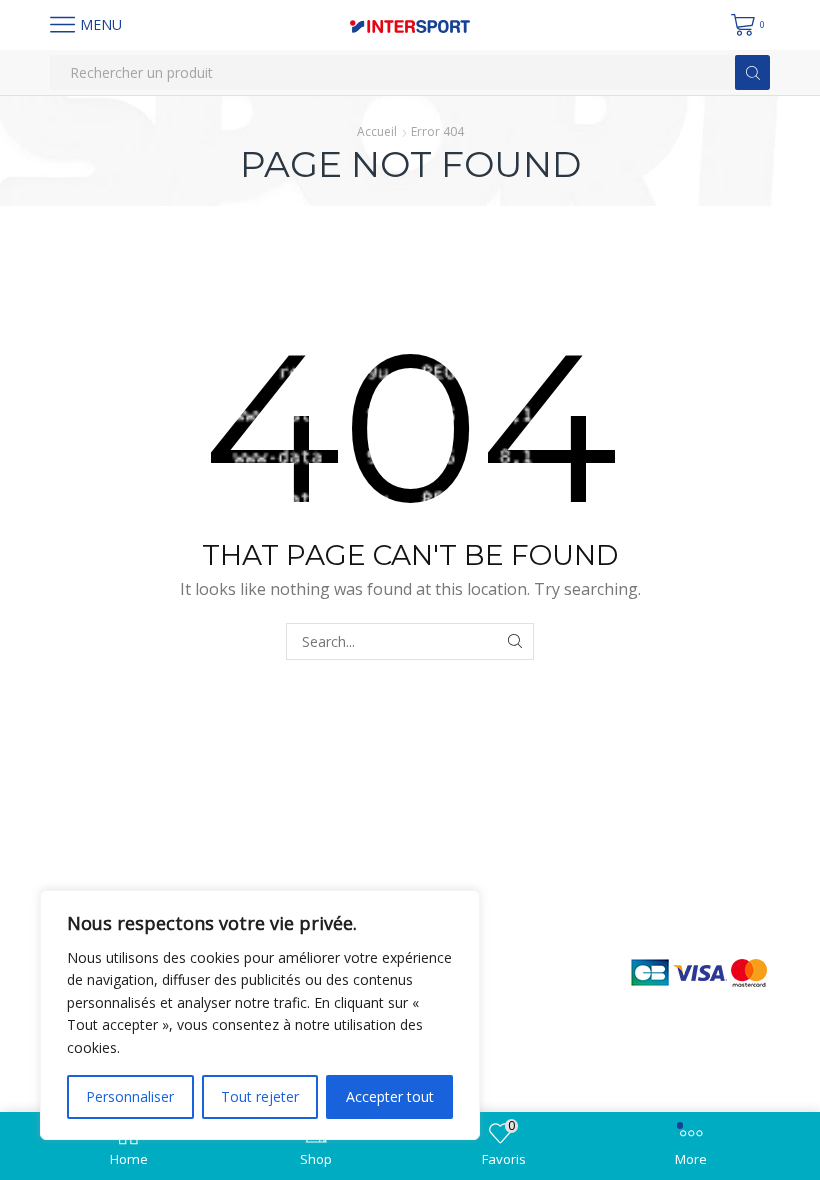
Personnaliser (130, 1096)
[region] (260, 1015)
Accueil (377, 131)
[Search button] (752, 72)
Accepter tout (390, 1096)
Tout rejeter (260, 1096)
